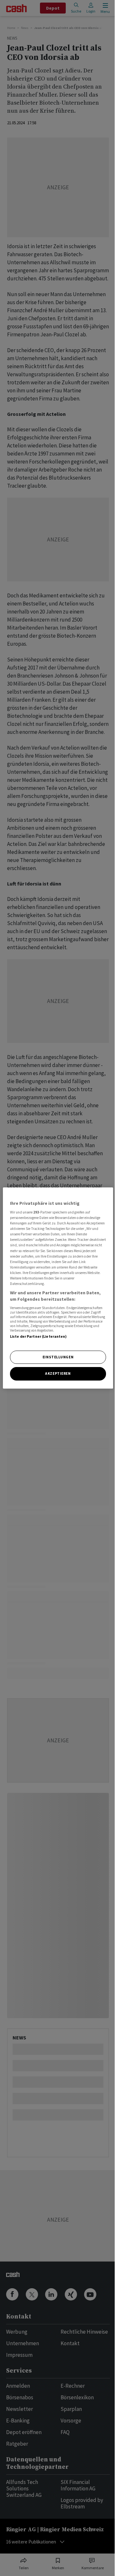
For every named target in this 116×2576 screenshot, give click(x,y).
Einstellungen (58, 1357)
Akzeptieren (58, 1374)
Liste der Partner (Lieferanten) (39, 1336)
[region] (58, 1288)
